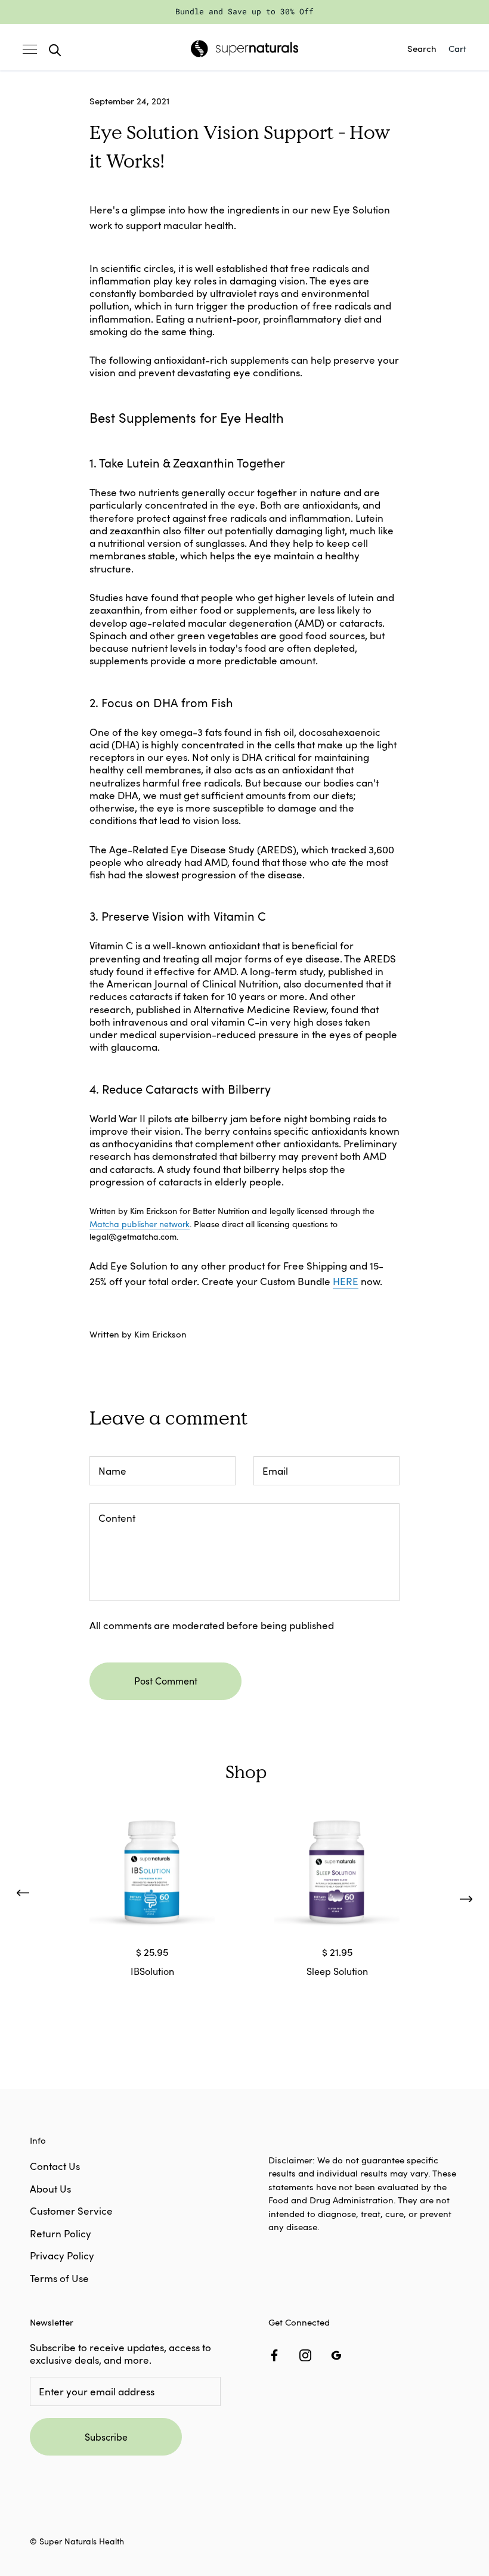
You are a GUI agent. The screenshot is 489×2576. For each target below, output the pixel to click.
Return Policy (61, 2233)
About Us (50, 2189)
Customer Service (71, 2211)
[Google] (336, 2354)
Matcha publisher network (140, 1224)
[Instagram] (305, 2354)
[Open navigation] (30, 48)
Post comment (166, 1681)
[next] (466, 1896)
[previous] (22, 1896)
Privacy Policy (62, 2255)
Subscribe (106, 2437)
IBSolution (152, 1971)
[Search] (55, 48)
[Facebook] (274, 2354)
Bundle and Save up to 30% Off (244, 11)
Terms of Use (59, 2278)
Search (422, 48)
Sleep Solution (337, 1971)
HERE (346, 1281)
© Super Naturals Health (77, 2541)
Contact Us (55, 2166)
